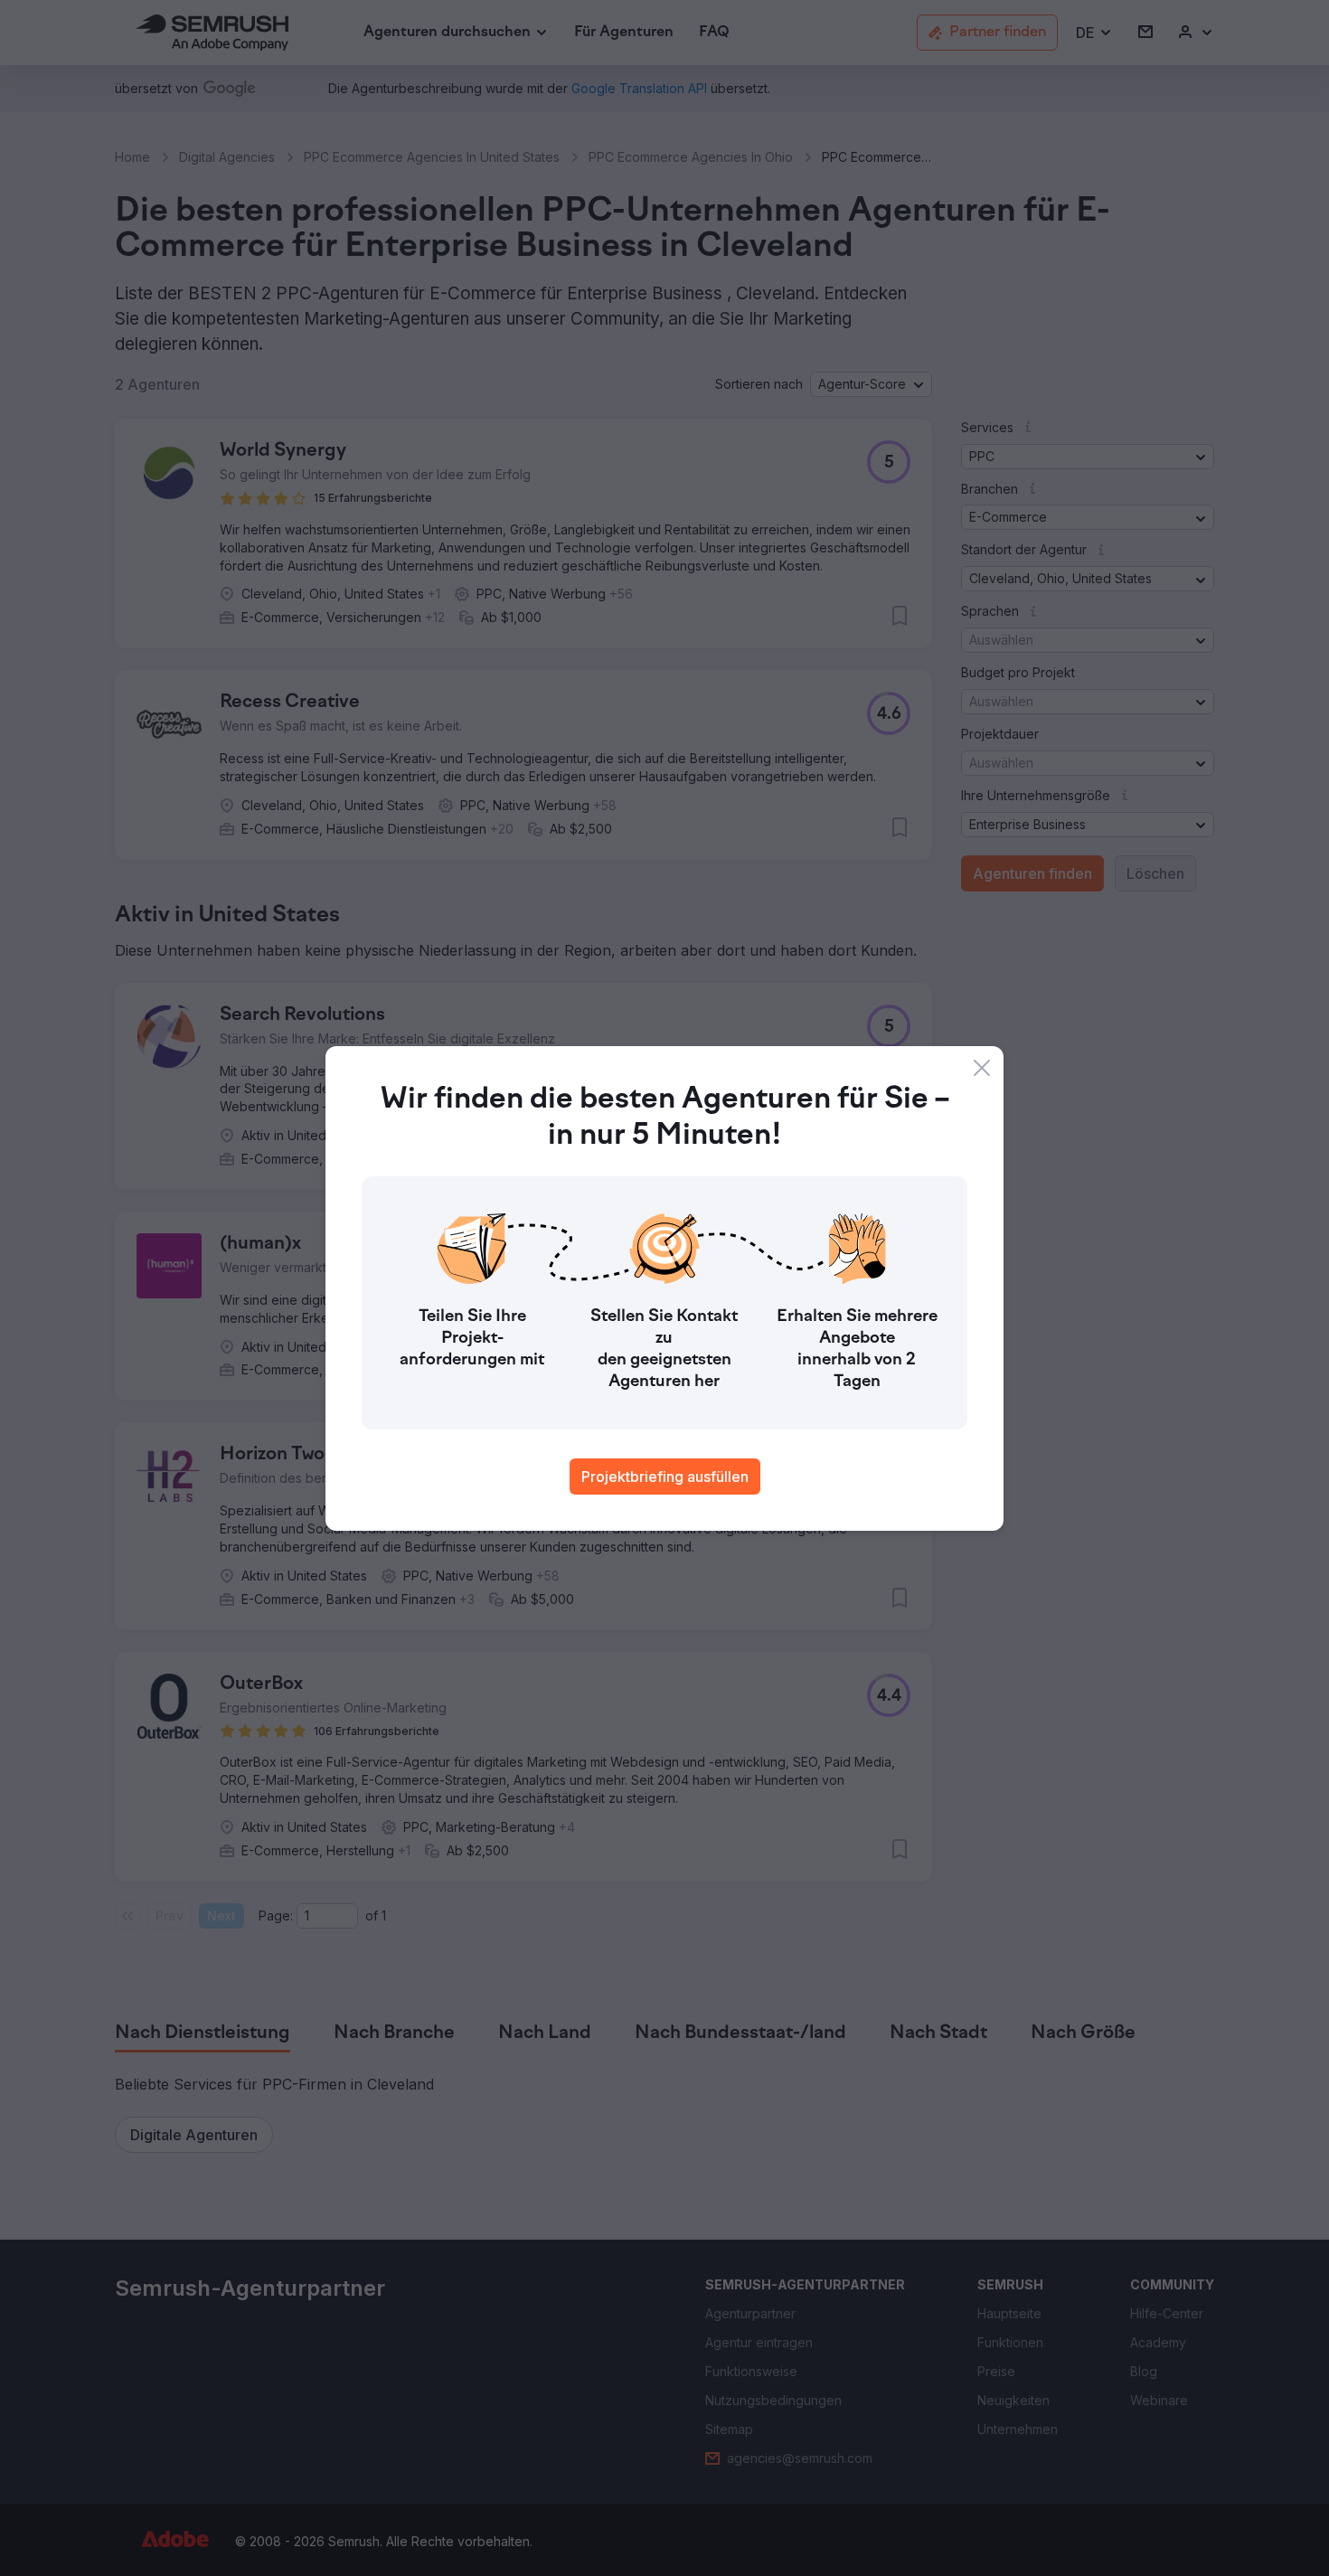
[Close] (982, 1068)
